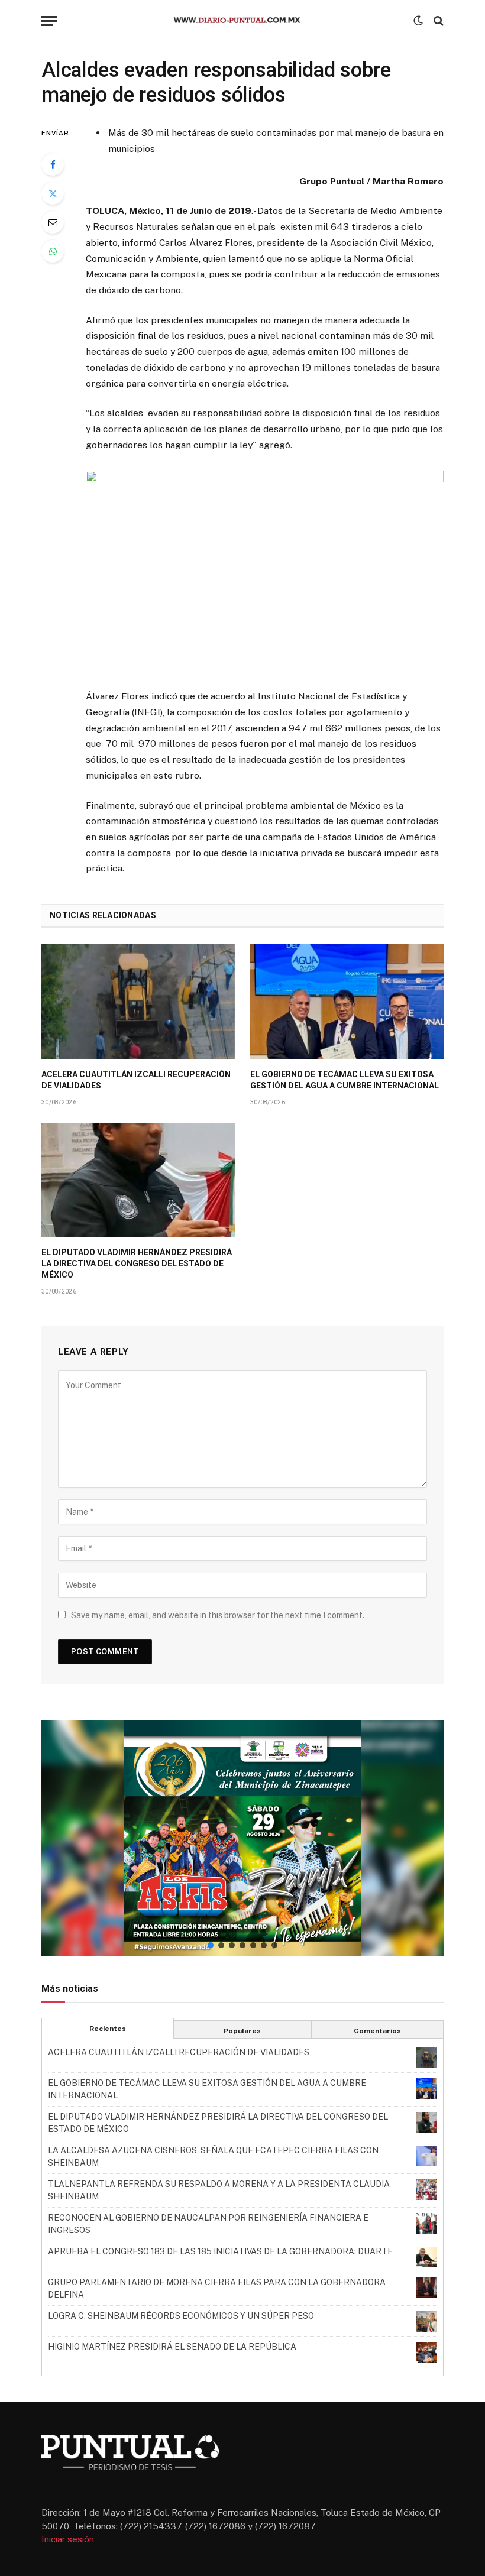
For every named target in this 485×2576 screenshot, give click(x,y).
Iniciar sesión (68, 2539)
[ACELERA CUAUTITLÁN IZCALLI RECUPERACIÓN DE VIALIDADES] (138, 1002)
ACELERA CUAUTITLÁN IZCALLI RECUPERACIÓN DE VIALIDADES (136, 1080)
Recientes (108, 2029)
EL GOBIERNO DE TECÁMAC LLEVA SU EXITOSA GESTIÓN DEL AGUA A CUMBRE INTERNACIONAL (345, 1080)
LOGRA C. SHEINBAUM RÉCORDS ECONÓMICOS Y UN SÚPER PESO (181, 2316)
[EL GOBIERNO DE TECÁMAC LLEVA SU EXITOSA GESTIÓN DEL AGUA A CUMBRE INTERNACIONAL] (347, 1002)
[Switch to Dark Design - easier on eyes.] (418, 21)
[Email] (53, 222)
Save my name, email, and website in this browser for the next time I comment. (218, 1615)
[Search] (437, 21)
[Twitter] (53, 193)
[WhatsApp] (53, 251)
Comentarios (377, 2031)
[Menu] (49, 21)
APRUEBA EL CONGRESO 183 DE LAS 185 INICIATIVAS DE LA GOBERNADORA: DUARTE (220, 2251)
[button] (242, 1838)
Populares (242, 2031)
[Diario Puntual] (242, 21)
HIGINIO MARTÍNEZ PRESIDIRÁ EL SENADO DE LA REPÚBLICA (172, 2347)
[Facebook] (53, 164)
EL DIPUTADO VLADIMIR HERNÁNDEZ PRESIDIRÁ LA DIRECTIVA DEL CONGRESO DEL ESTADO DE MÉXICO (137, 1263)
